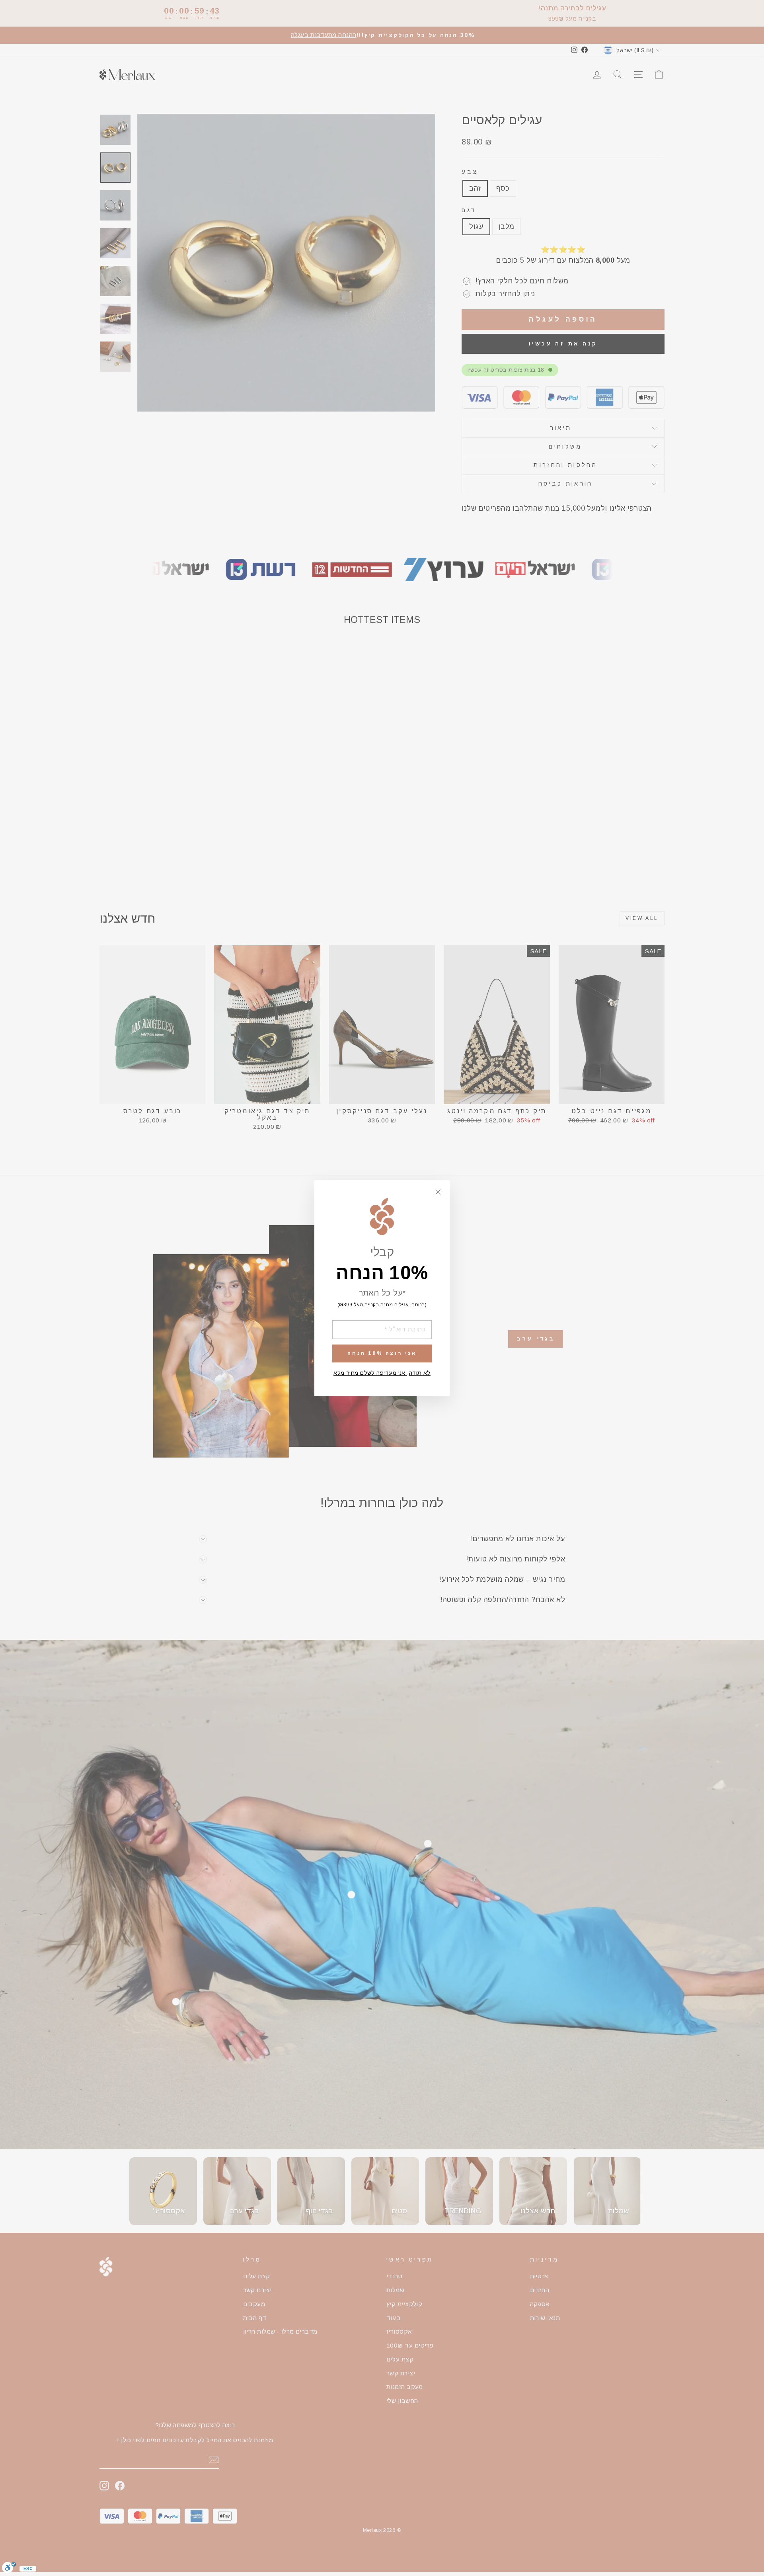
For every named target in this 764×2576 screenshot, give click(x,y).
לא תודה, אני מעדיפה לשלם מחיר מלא (382, 1373)
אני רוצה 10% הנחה (382, 1353)
